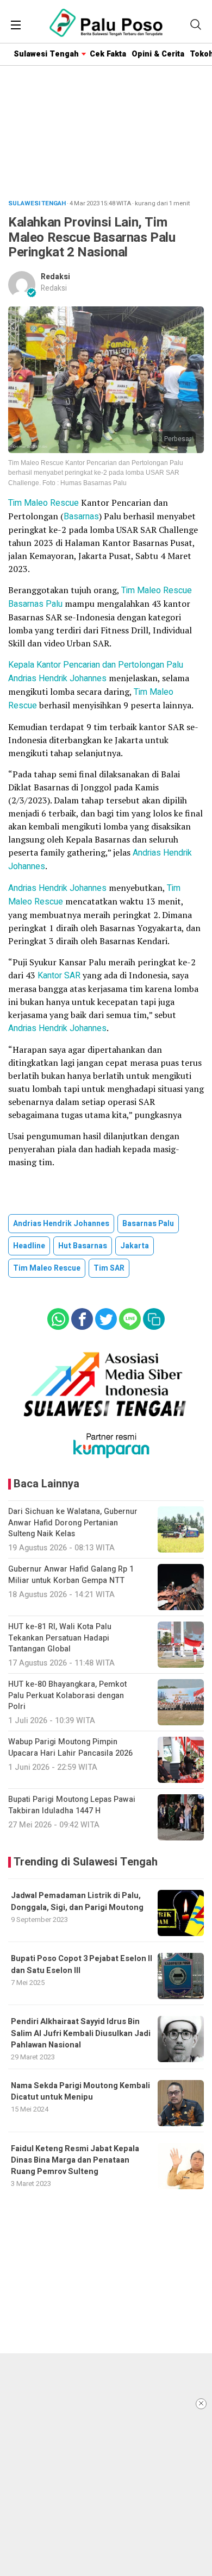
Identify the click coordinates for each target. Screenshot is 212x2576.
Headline (29, 1246)
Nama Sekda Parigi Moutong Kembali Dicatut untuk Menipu (80, 2091)
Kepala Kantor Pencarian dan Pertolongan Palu (96, 665)
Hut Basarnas (83, 1246)
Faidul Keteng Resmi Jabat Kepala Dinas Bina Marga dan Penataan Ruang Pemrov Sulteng (75, 2160)
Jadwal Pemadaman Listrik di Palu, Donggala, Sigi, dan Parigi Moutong (77, 1901)
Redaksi (55, 277)
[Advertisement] (106, 2465)
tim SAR (109, 1268)
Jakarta (135, 1246)
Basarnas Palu (35, 604)
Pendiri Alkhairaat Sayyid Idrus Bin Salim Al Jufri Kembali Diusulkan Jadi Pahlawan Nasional (81, 2033)
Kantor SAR (59, 976)
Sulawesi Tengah (46, 54)
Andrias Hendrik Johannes (57, 678)
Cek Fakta (108, 54)
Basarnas (81, 517)
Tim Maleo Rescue (43, 503)
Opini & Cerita (158, 54)
